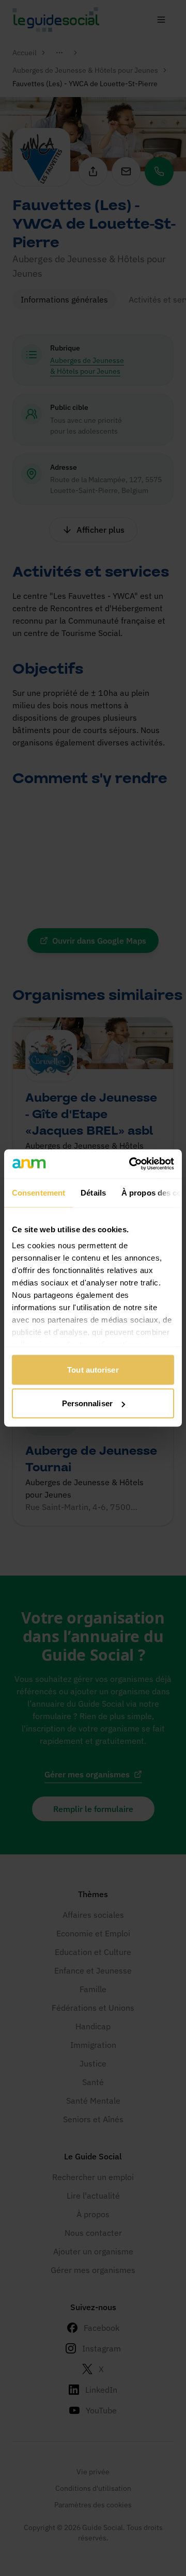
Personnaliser (87, 1403)
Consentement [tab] (38, 1192)
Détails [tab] (93, 1192)
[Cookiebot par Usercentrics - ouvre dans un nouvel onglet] (131, 1164)
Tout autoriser (93, 1369)
